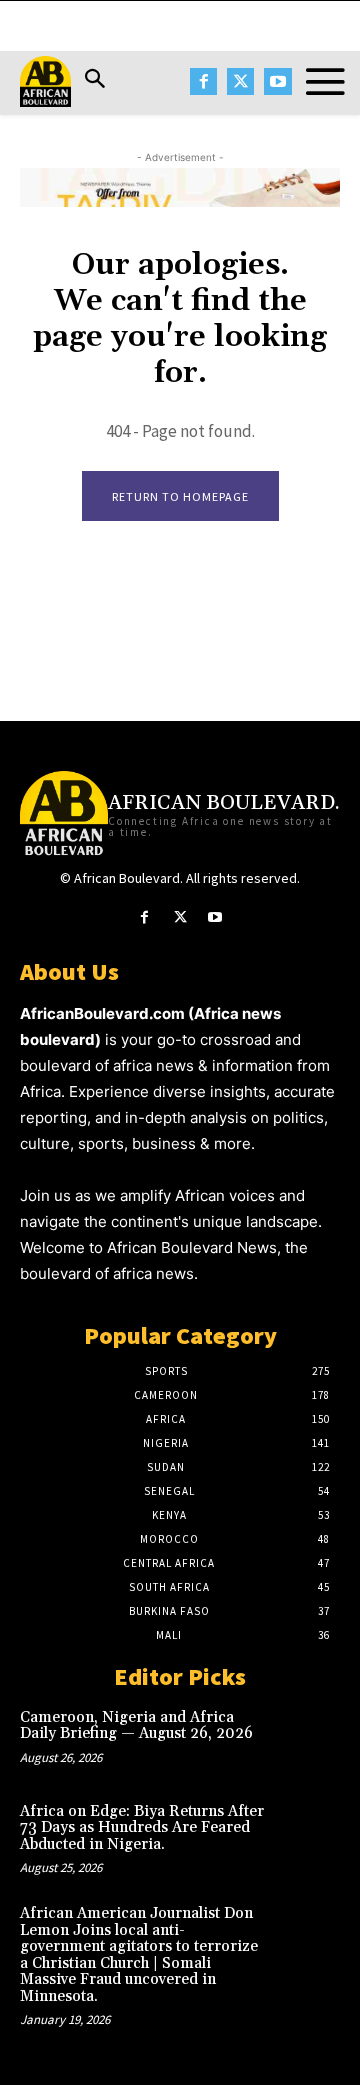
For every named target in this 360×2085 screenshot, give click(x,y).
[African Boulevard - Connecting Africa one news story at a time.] (45, 81)
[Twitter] (240, 81)
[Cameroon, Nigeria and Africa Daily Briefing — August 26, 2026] (308, 1738)
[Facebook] (203, 81)
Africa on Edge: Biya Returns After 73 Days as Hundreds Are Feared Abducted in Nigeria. (142, 1828)
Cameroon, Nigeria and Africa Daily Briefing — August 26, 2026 (136, 1726)
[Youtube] (277, 81)
